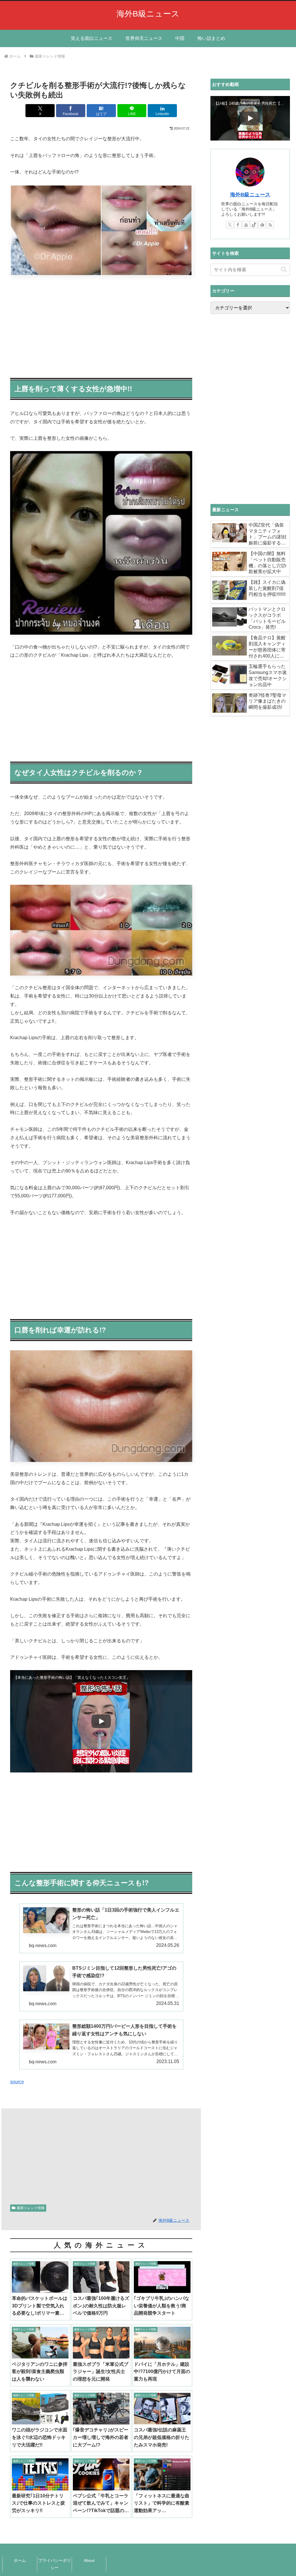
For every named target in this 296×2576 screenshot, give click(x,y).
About (89, 2560)
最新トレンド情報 (31, 2208)
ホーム (20, 2560)
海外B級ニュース (250, 195)
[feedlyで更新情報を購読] (262, 225)
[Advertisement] (101, 325)
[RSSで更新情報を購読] (270, 225)
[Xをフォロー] (230, 225)
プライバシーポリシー (55, 2564)
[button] (284, 270)
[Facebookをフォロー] (238, 225)
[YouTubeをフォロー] (246, 225)
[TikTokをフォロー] (254, 225)
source (17, 2082)
